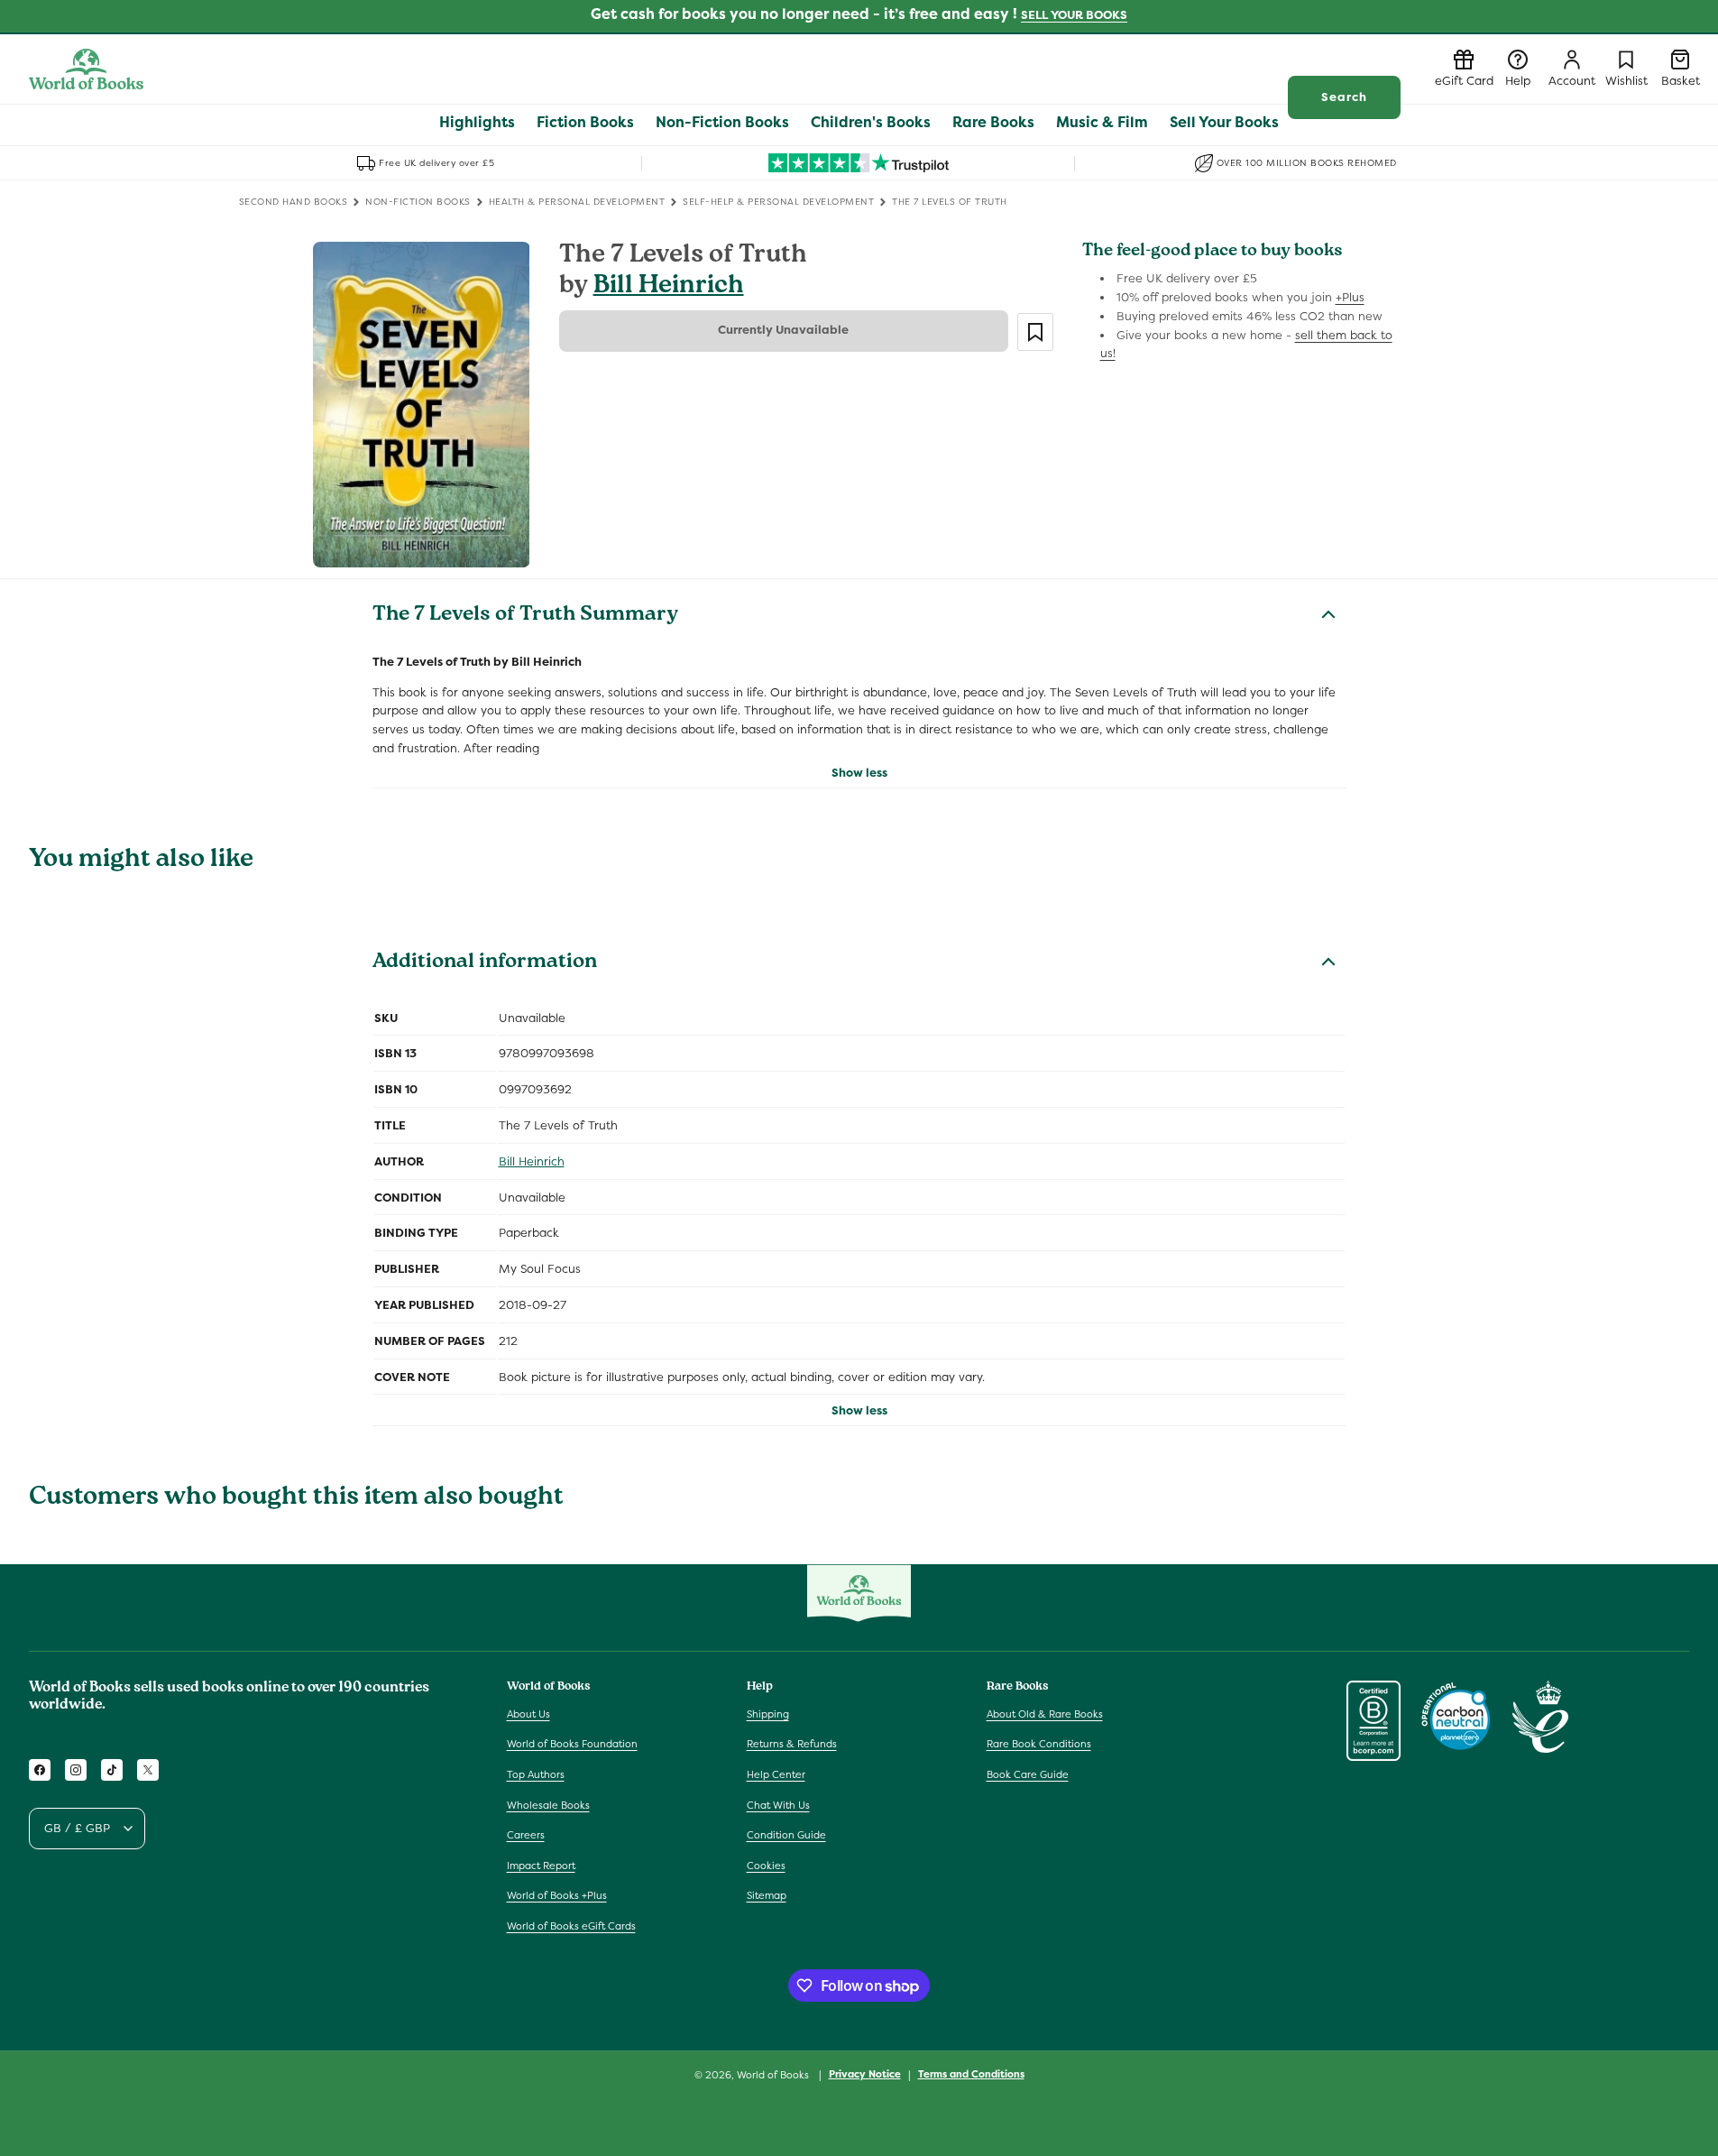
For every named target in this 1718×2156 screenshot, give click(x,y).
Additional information (485, 963)
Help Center (776, 1774)
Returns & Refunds (792, 1744)
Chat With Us (778, 1805)
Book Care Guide (1028, 1774)
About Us (528, 1714)
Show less (859, 773)
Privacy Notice (865, 2074)
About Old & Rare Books (1045, 1714)
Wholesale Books (548, 1805)
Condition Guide (786, 1835)
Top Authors (536, 1774)
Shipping (768, 1714)
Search (1344, 97)
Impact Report (541, 1866)
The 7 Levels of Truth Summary (525, 616)
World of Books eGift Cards (571, 1926)
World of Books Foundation (572, 1744)
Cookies (766, 1866)
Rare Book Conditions (1039, 1744)
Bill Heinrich (669, 287)
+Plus (1350, 297)
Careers (526, 1835)
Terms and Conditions (971, 2074)
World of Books (774, 2075)
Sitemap (767, 1895)
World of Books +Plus (557, 1895)
